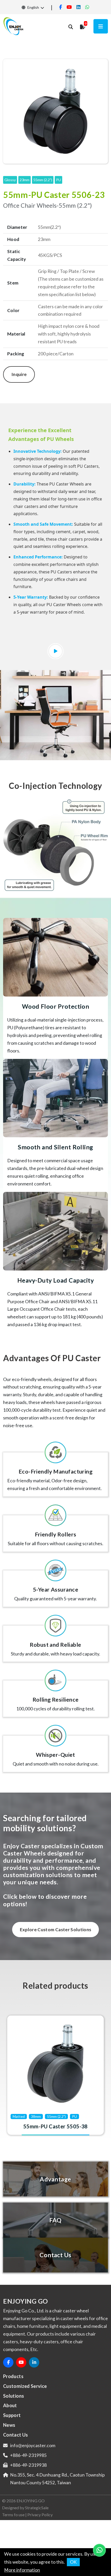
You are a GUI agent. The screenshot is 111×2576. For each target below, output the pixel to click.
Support (12, 2415)
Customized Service (25, 2386)
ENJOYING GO (31, 2501)
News (9, 2425)
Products (13, 2376)
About (10, 2405)
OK (73, 2562)
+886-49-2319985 (28, 2455)
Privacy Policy (40, 2515)
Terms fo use (13, 2515)
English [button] (33, 7)
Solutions (14, 2396)
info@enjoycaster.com (33, 2445)
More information (22, 2570)
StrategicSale (37, 2508)
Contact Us (16, 2435)
